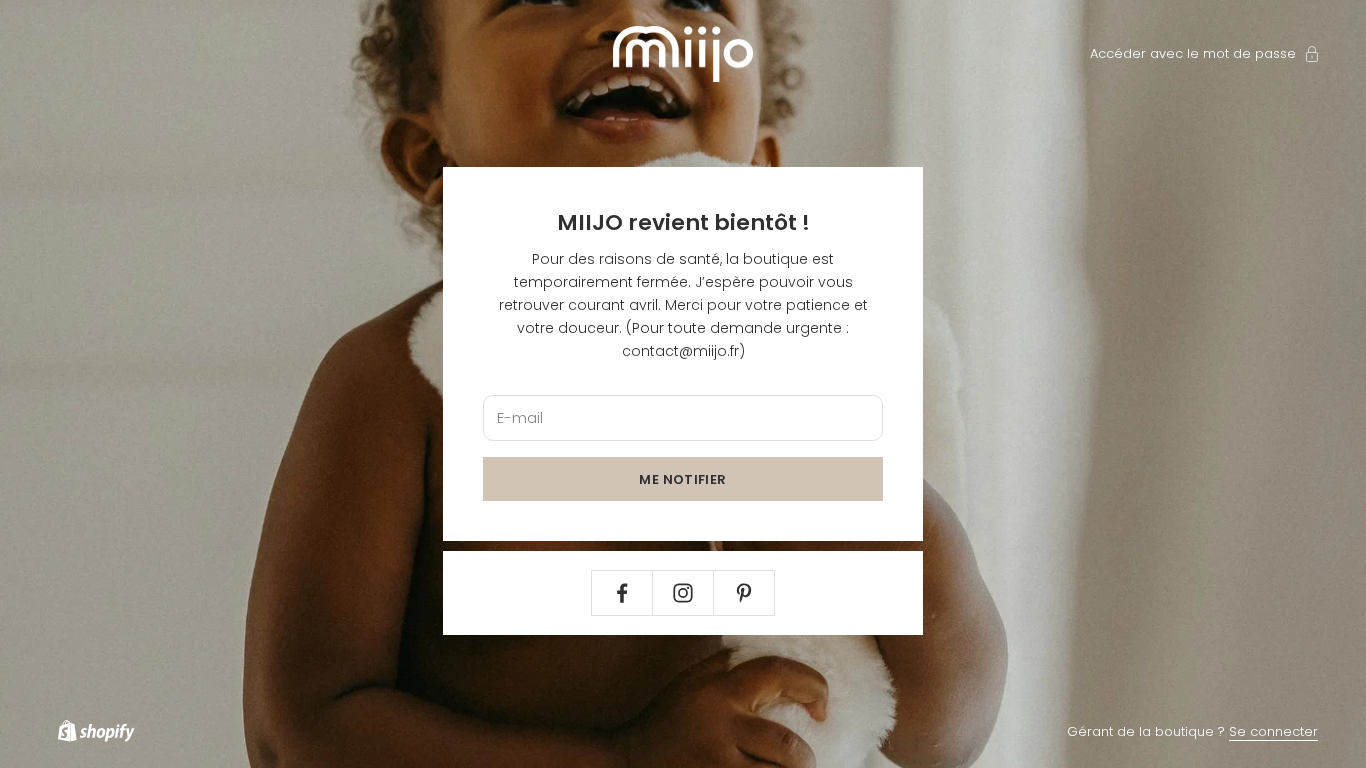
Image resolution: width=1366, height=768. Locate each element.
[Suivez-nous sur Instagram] (683, 593)
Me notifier (682, 479)
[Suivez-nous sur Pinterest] (744, 593)
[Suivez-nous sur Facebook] (622, 593)
